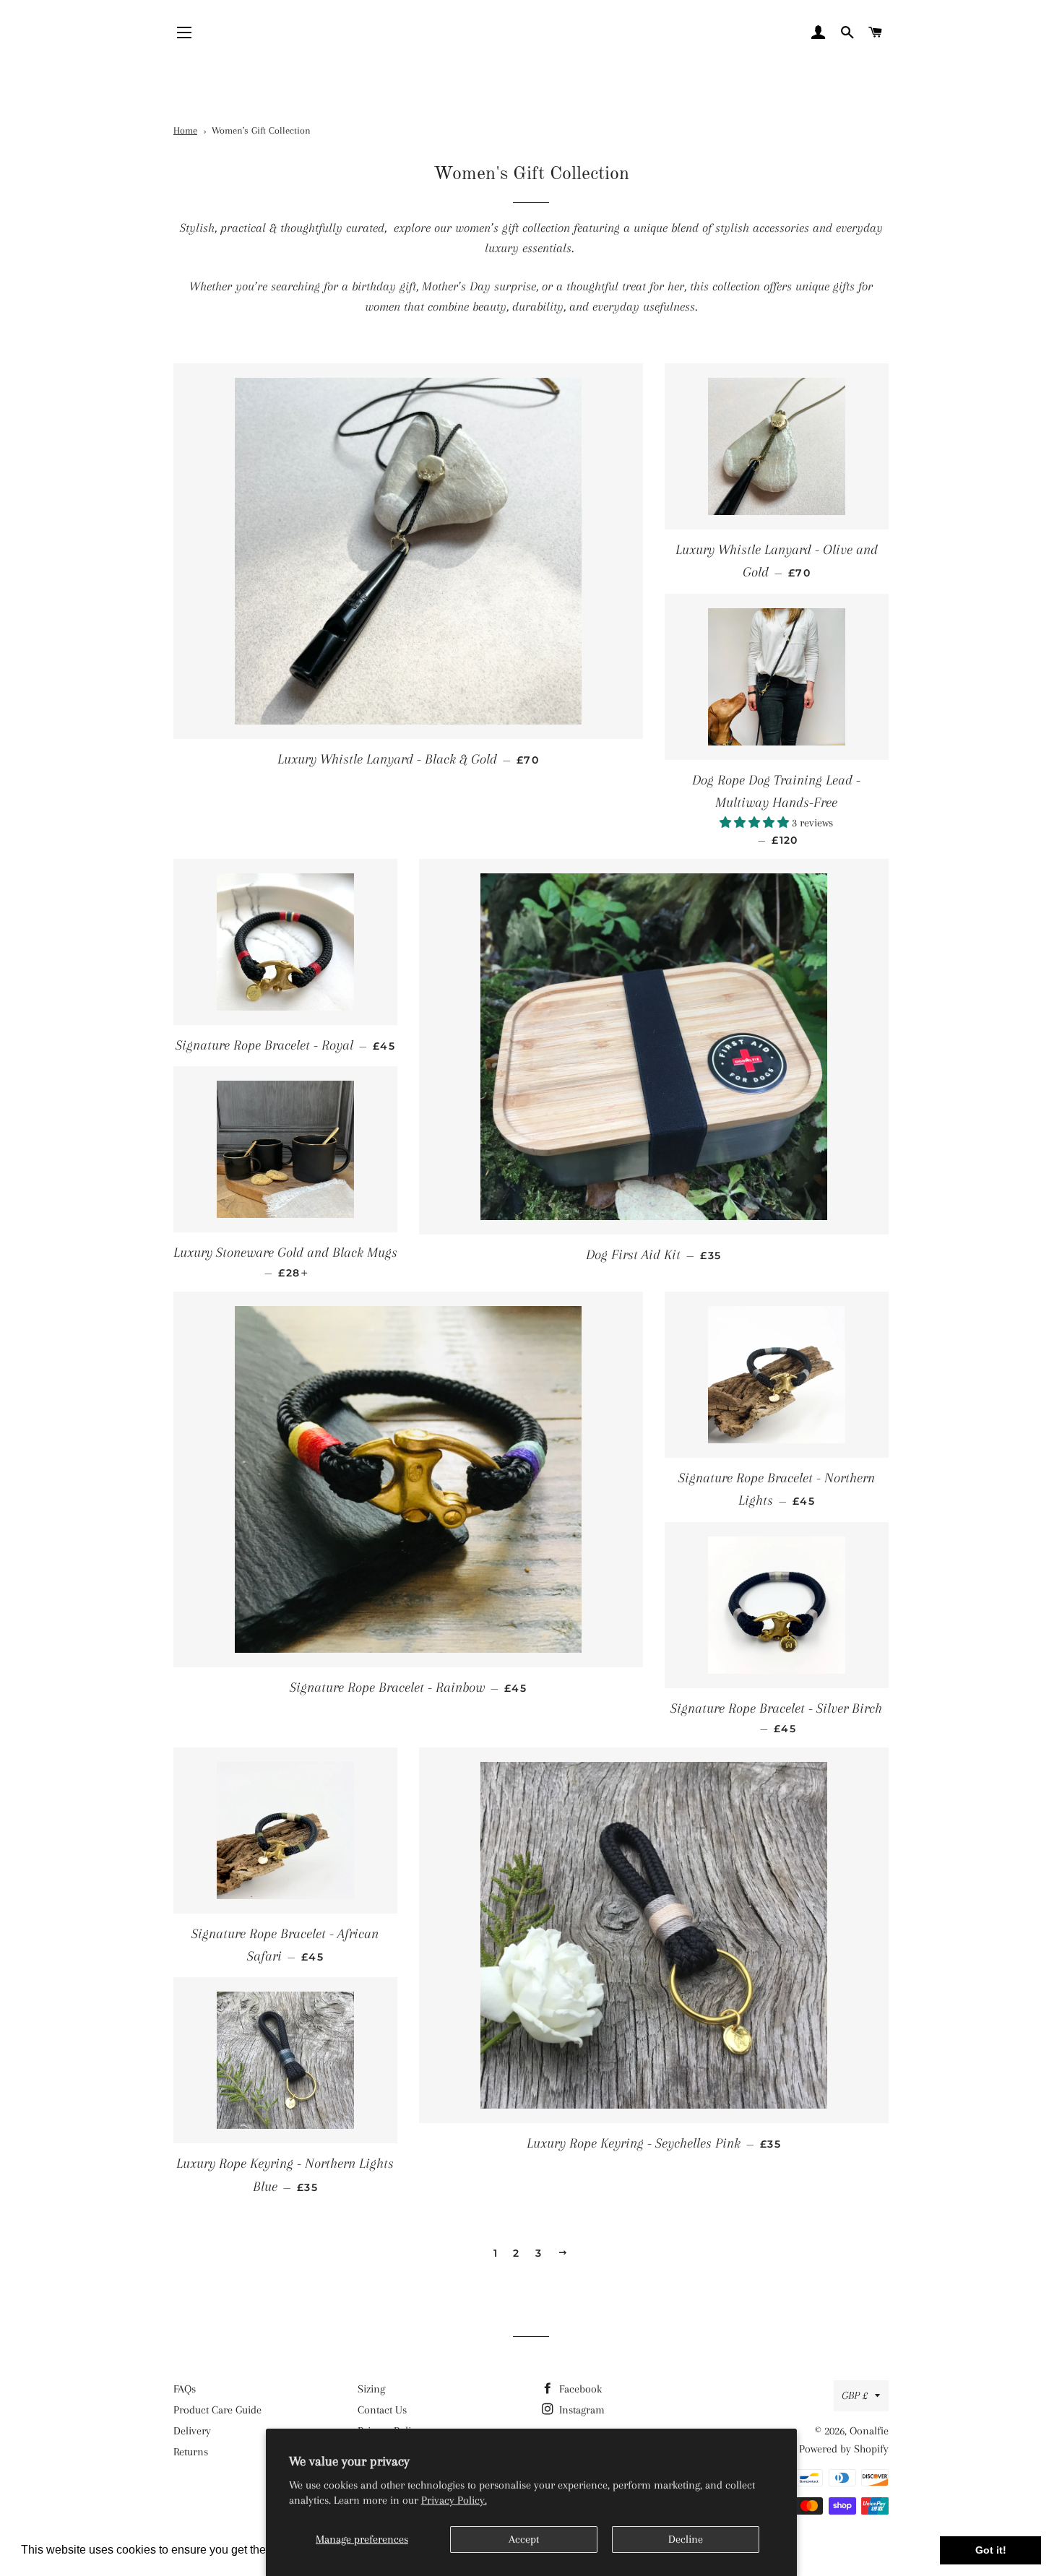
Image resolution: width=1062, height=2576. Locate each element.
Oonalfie (869, 2431)
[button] (756, 823)
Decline (686, 2539)
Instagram (580, 2410)
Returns (191, 2452)
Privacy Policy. (454, 2500)
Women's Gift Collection (261, 130)
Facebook (579, 2389)
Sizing (371, 2389)
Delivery (192, 2431)
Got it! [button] (991, 2550)
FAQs (185, 2389)
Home (185, 130)
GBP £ (855, 2395)
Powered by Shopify (844, 2449)
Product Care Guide (217, 2410)
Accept (524, 2539)
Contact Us (382, 2410)
